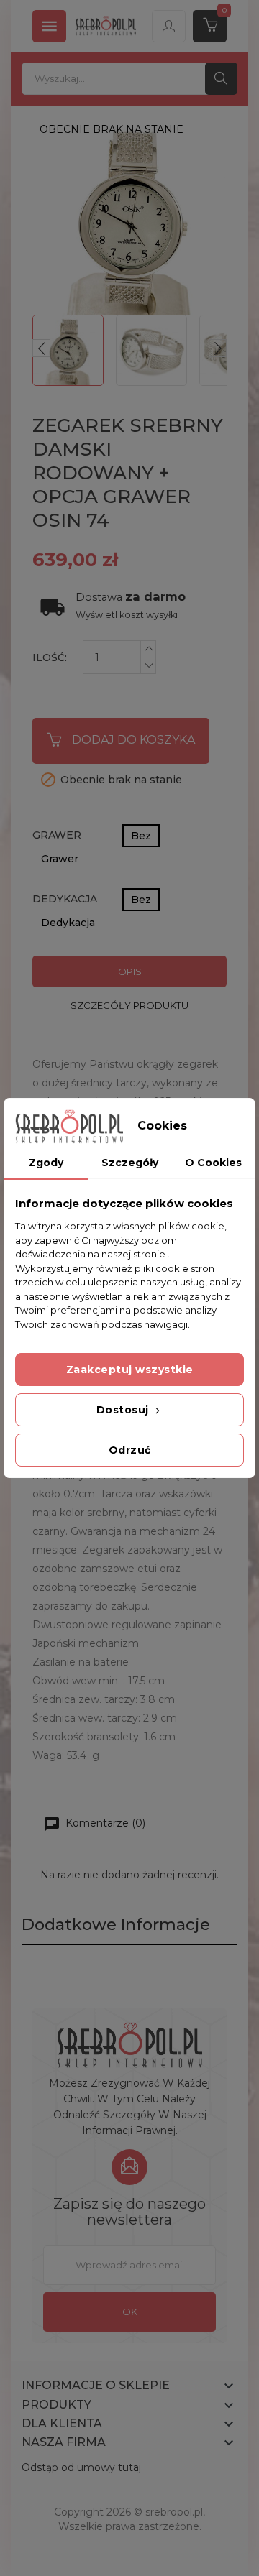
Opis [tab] (130, 971)
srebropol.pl (174, 2512)
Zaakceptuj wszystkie (130, 1370)
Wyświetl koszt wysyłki (127, 615)
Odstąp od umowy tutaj (81, 2467)
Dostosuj (124, 1410)
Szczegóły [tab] (130, 1163)
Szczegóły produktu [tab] (129, 1005)
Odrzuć (130, 1450)
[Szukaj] (221, 79)
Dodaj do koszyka (133, 740)
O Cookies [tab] (213, 1163)
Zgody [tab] (46, 1163)
